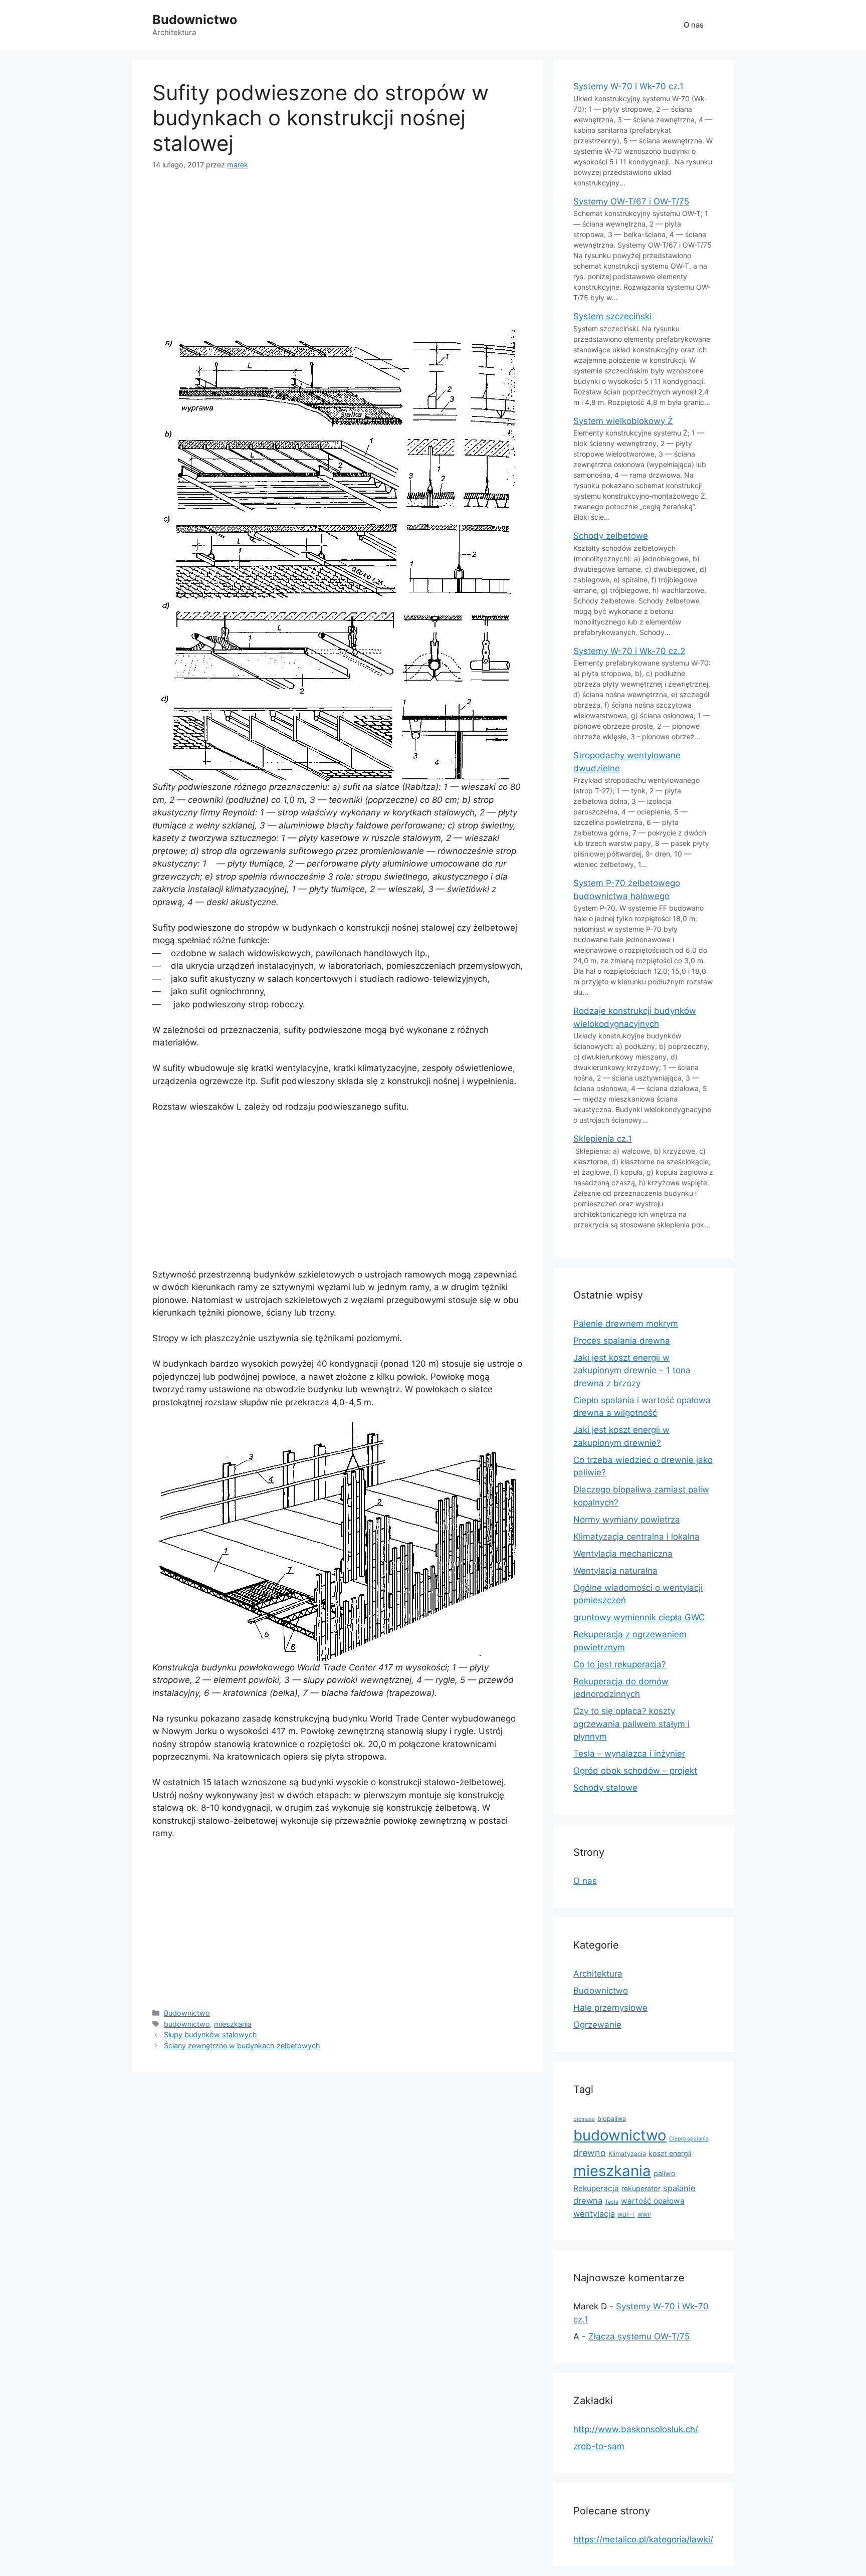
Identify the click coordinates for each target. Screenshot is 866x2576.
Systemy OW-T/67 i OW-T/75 (631, 201)
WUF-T (626, 2215)
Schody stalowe (605, 1788)
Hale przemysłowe (610, 2008)
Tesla (612, 2202)
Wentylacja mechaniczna (623, 1554)
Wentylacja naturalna (615, 1571)
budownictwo (187, 2024)
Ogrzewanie (597, 2025)
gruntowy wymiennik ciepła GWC (639, 1617)
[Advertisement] (338, 258)
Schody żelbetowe (611, 536)
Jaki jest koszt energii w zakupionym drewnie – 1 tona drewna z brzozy (632, 1370)
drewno (590, 2153)
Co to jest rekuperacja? (620, 1664)
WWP (644, 2215)
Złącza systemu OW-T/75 (639, 2336)
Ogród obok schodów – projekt (635, 1771)
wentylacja (594, 2214)
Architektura (598, 1974)
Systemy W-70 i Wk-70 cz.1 (628, 86)
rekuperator (641, 2188)
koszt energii (670, 2153)
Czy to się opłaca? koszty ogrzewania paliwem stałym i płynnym (631, 1724)
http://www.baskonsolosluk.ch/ (636, 2429)
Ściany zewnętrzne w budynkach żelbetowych (242, 2046)
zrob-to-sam (599, 2446)
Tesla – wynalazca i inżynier (629, 1754)
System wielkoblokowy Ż (623, 421)
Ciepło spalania (689, 2139)
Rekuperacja (596, 2188)
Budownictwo (195, 20)
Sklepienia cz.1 (603, 1139)
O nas (694, 25)
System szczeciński (612, 316)
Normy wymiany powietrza (627, 1520)
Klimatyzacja (627, 2154)
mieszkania (233, 2024)
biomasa (584, 2119)
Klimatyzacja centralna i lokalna (636, 1537)
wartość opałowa (653, 2201)
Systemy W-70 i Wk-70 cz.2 (629, 651)
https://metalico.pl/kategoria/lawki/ (643, 2539)
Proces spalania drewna (622, 1341)
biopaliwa (612, 2119)
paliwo (665, 2173)
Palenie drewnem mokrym (626, 1324)
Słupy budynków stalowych (210, 2034)
